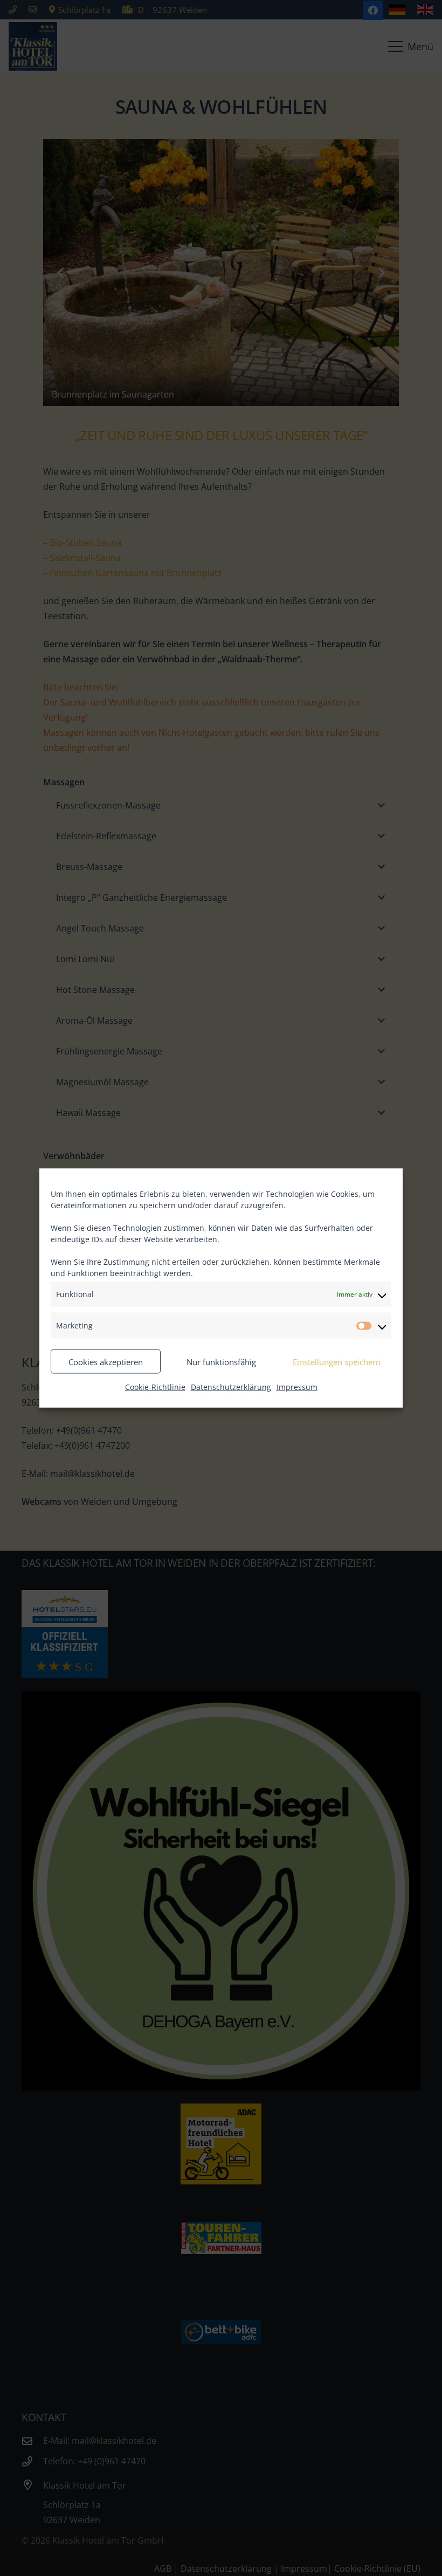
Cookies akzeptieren (106, 1361)
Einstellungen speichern (337, 1361)
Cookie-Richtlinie (155, 1387)
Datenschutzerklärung (231, 1387)
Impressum (297, 1387)
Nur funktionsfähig (221, 1361)
